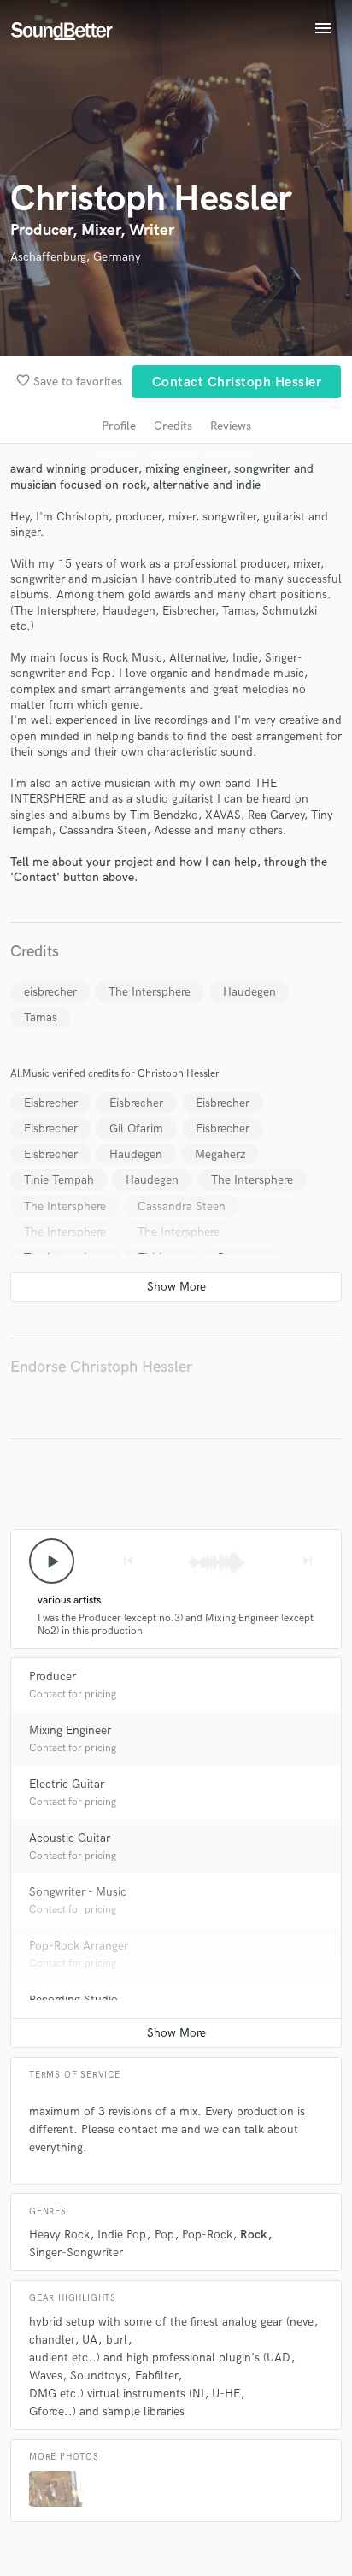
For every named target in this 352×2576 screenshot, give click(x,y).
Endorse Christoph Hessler (101, 1367)
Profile (119, 426)
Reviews (231, 426)
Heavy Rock (59, 2235)
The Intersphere (150, 992)
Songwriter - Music (78, 1892)
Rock (254, 2235)
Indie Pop (122, 2235)
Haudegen (249, 992)
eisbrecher (50, 992)
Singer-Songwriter (76, 2253)
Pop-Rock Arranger (79, 1946)
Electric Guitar (67, 1784)
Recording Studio (73, 2000)
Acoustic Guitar (70, 1838)
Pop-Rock (207, 2235)
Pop (164, 2235)
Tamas (41, 1017)
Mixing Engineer (70, 1730)
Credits (173, 426)
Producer (53, 1676)
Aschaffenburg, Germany (76, 257)
